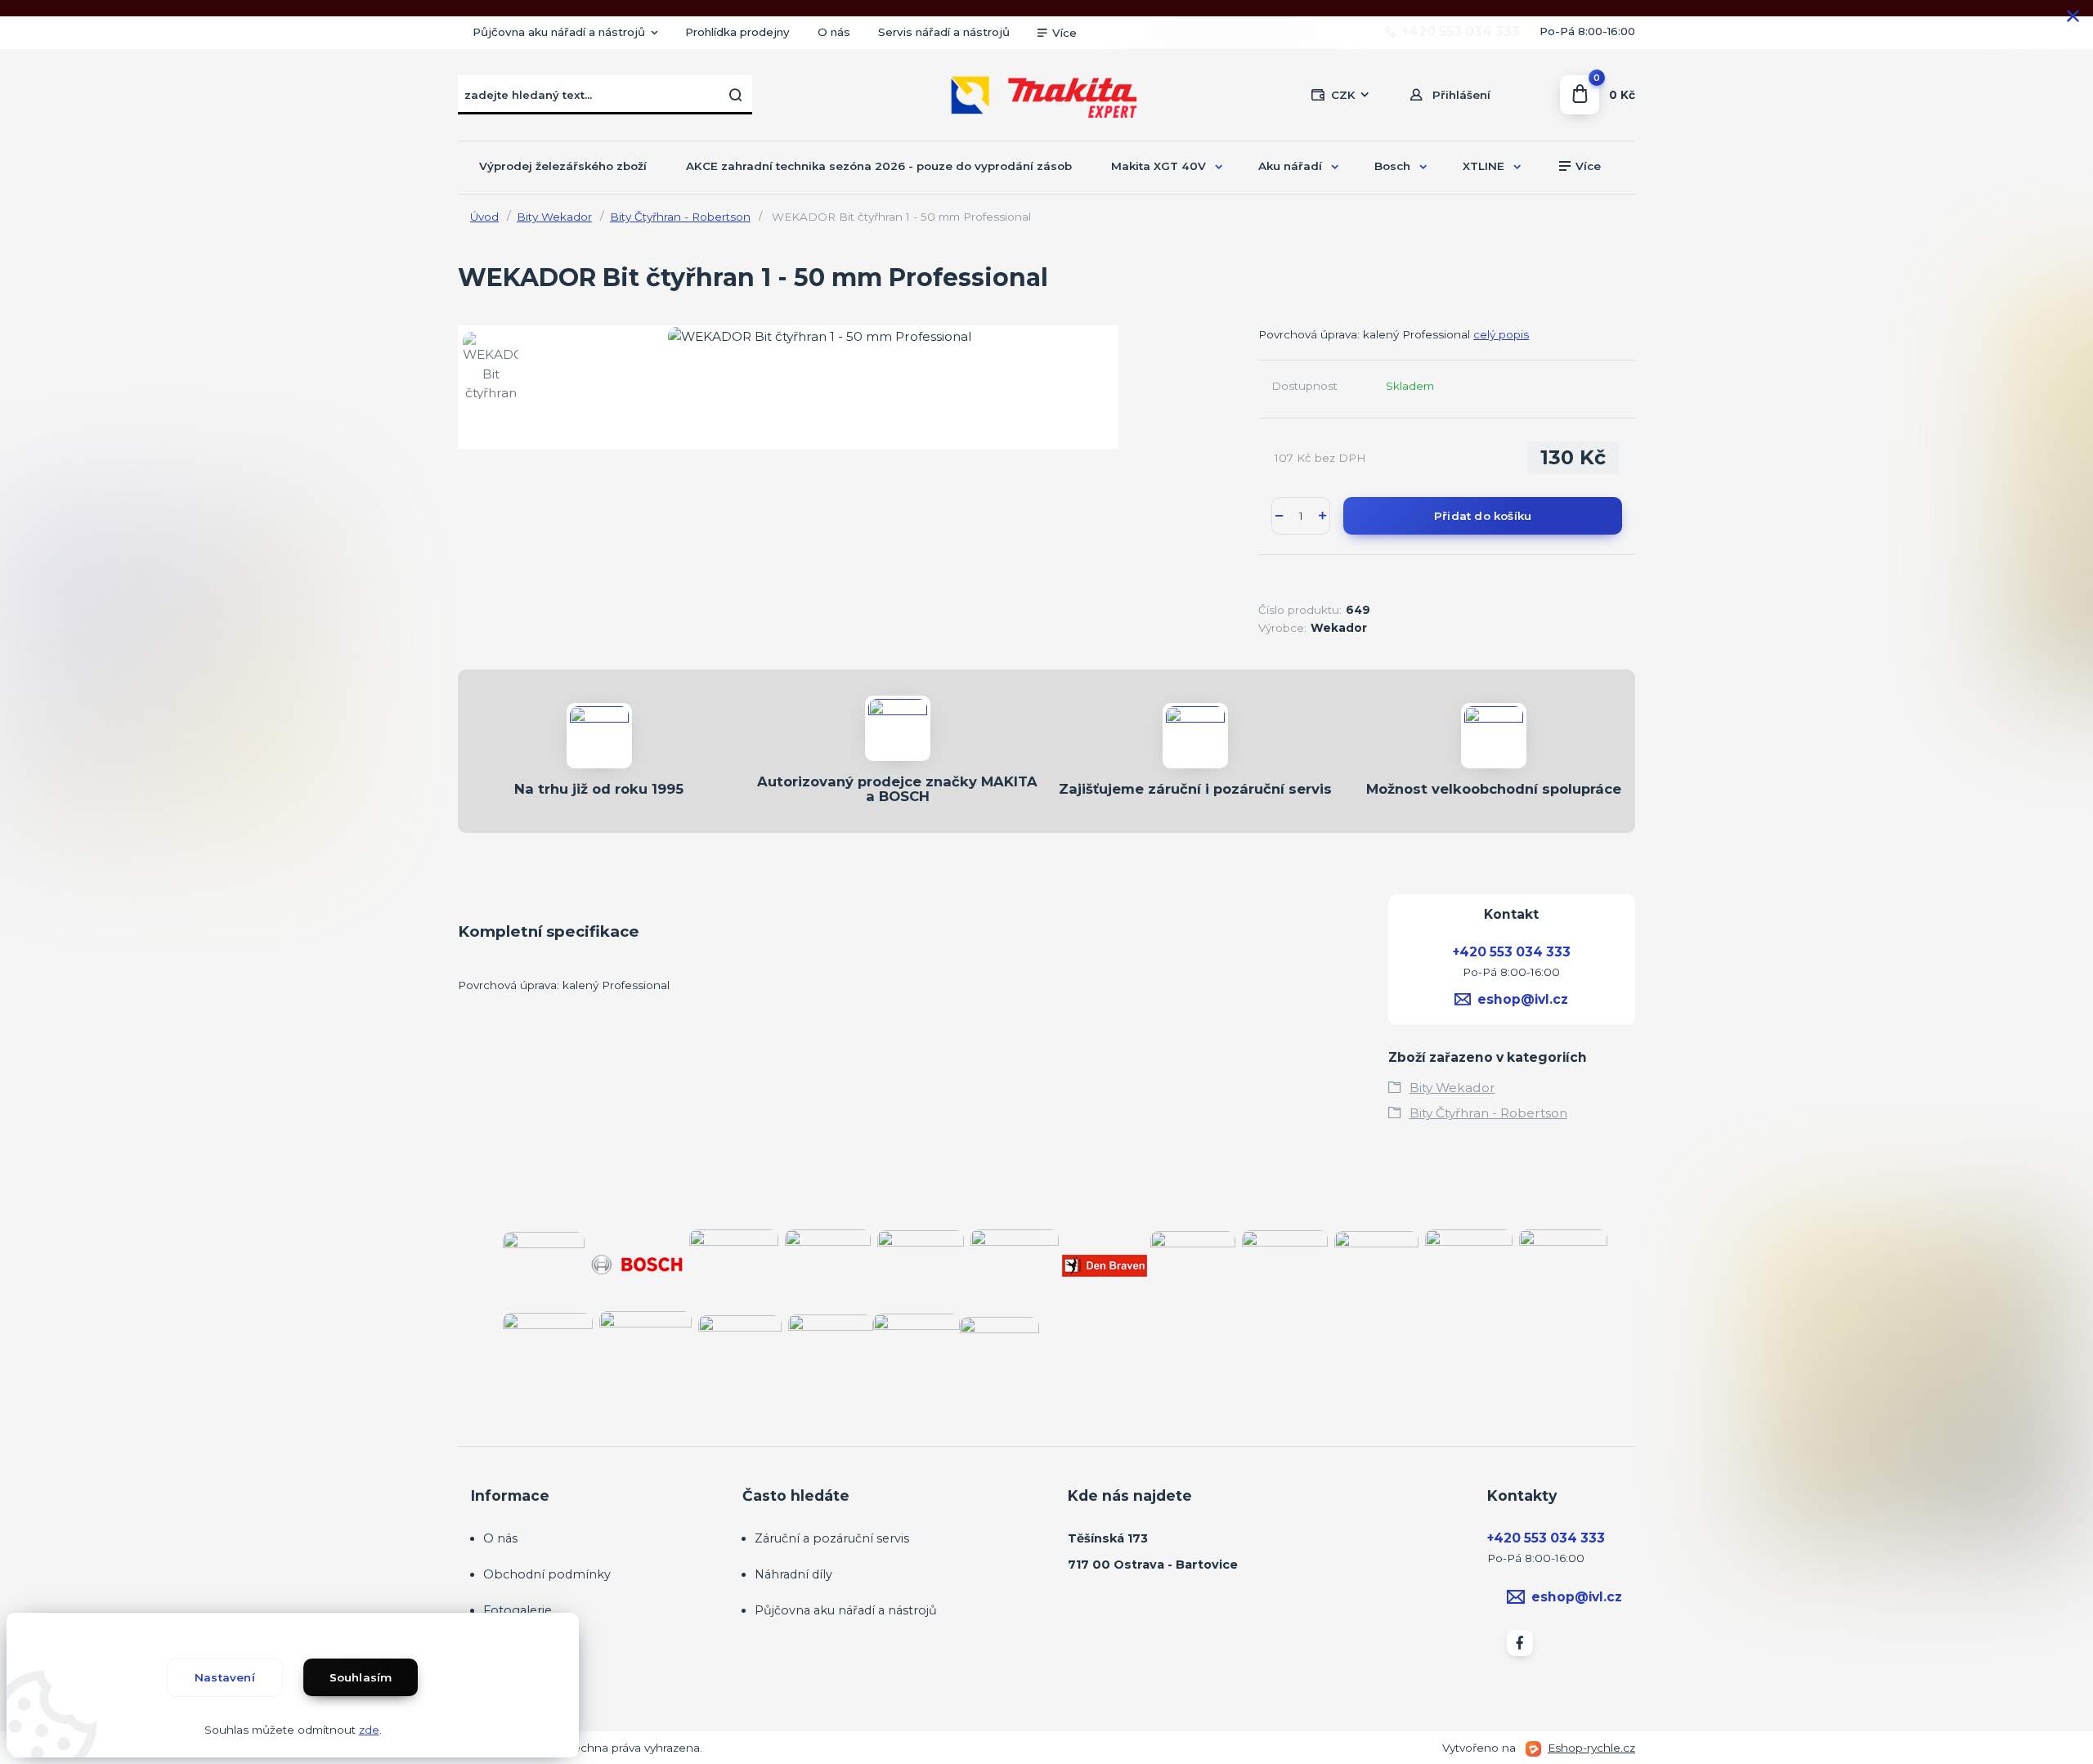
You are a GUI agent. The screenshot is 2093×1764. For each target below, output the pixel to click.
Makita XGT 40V (1159, 166)
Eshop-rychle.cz (1591, 1748)
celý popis (1501, 334)
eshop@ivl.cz (1523, 999)
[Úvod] (1046, 95)
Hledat (736, 95)
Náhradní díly (793, 1574)
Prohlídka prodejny (737, 32)
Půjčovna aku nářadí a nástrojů (559, 32)
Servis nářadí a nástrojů (944, 32)
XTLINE (1483, 166)
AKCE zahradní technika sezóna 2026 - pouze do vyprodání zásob (879, 166)
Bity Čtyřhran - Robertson (680, 217)
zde (369, 1730)
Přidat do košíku (1483, 516)
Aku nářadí (1290, 166)
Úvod (484, 217)
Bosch (1392, 166)
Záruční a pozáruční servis (832, 1538)
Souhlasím (361, 1677)
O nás (834, 32)
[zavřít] (2073, 16)
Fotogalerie (518, 1610)
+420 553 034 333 (1461, 32)
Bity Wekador (554, 217)
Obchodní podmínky (547, 1574)
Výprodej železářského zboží (563, 166)
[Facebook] (1520, 1643)
